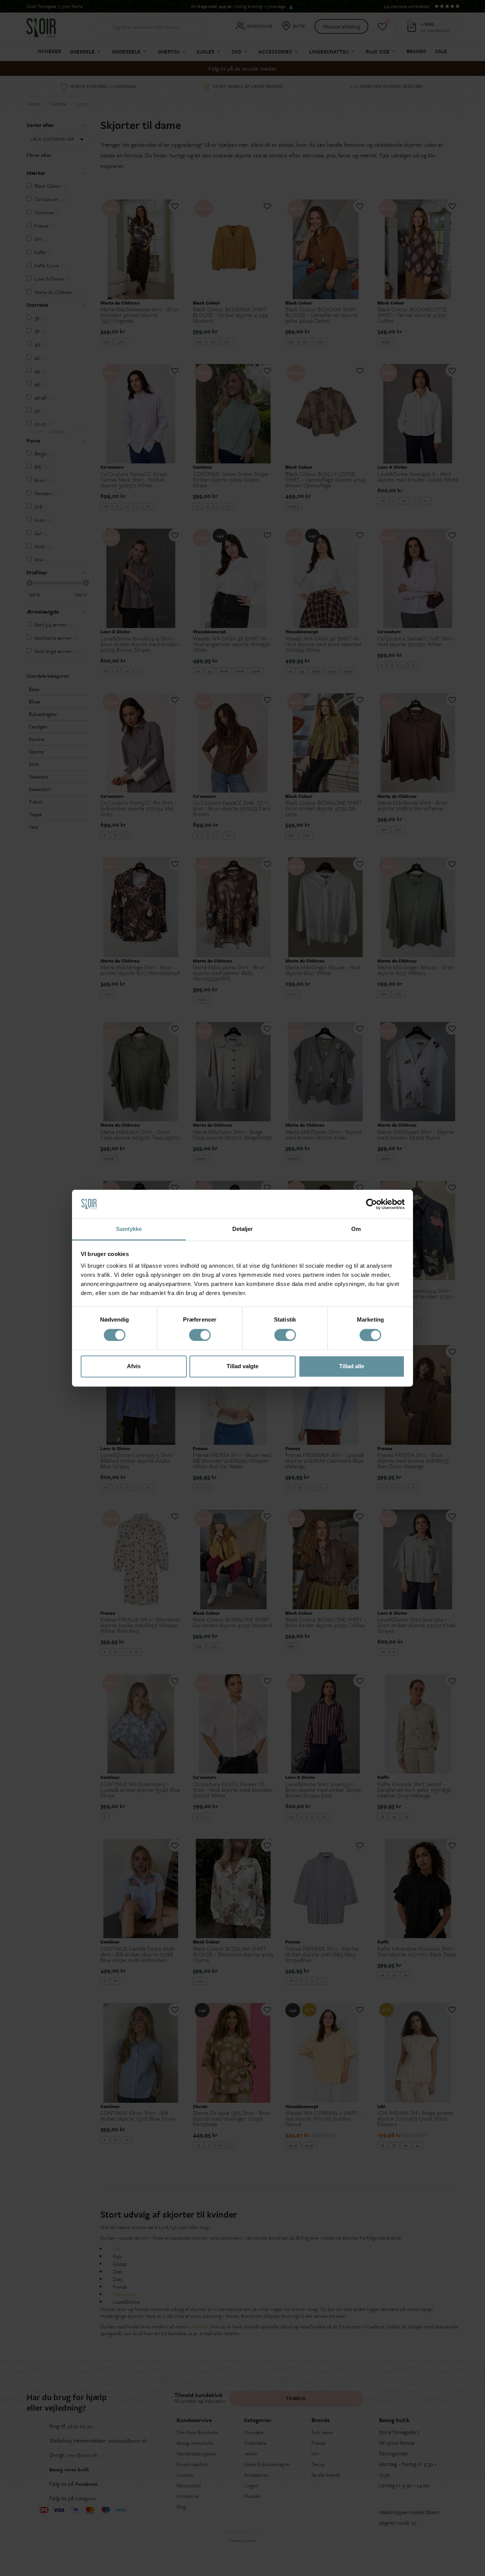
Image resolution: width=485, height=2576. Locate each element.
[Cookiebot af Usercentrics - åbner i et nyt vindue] (372, 1204)
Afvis (134, 1366)
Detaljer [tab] (243, 1229)
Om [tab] (356, 1229)
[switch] (200, 1335)
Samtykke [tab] (129, 1229)
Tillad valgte (242, 1366)
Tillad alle (352, 1366)
